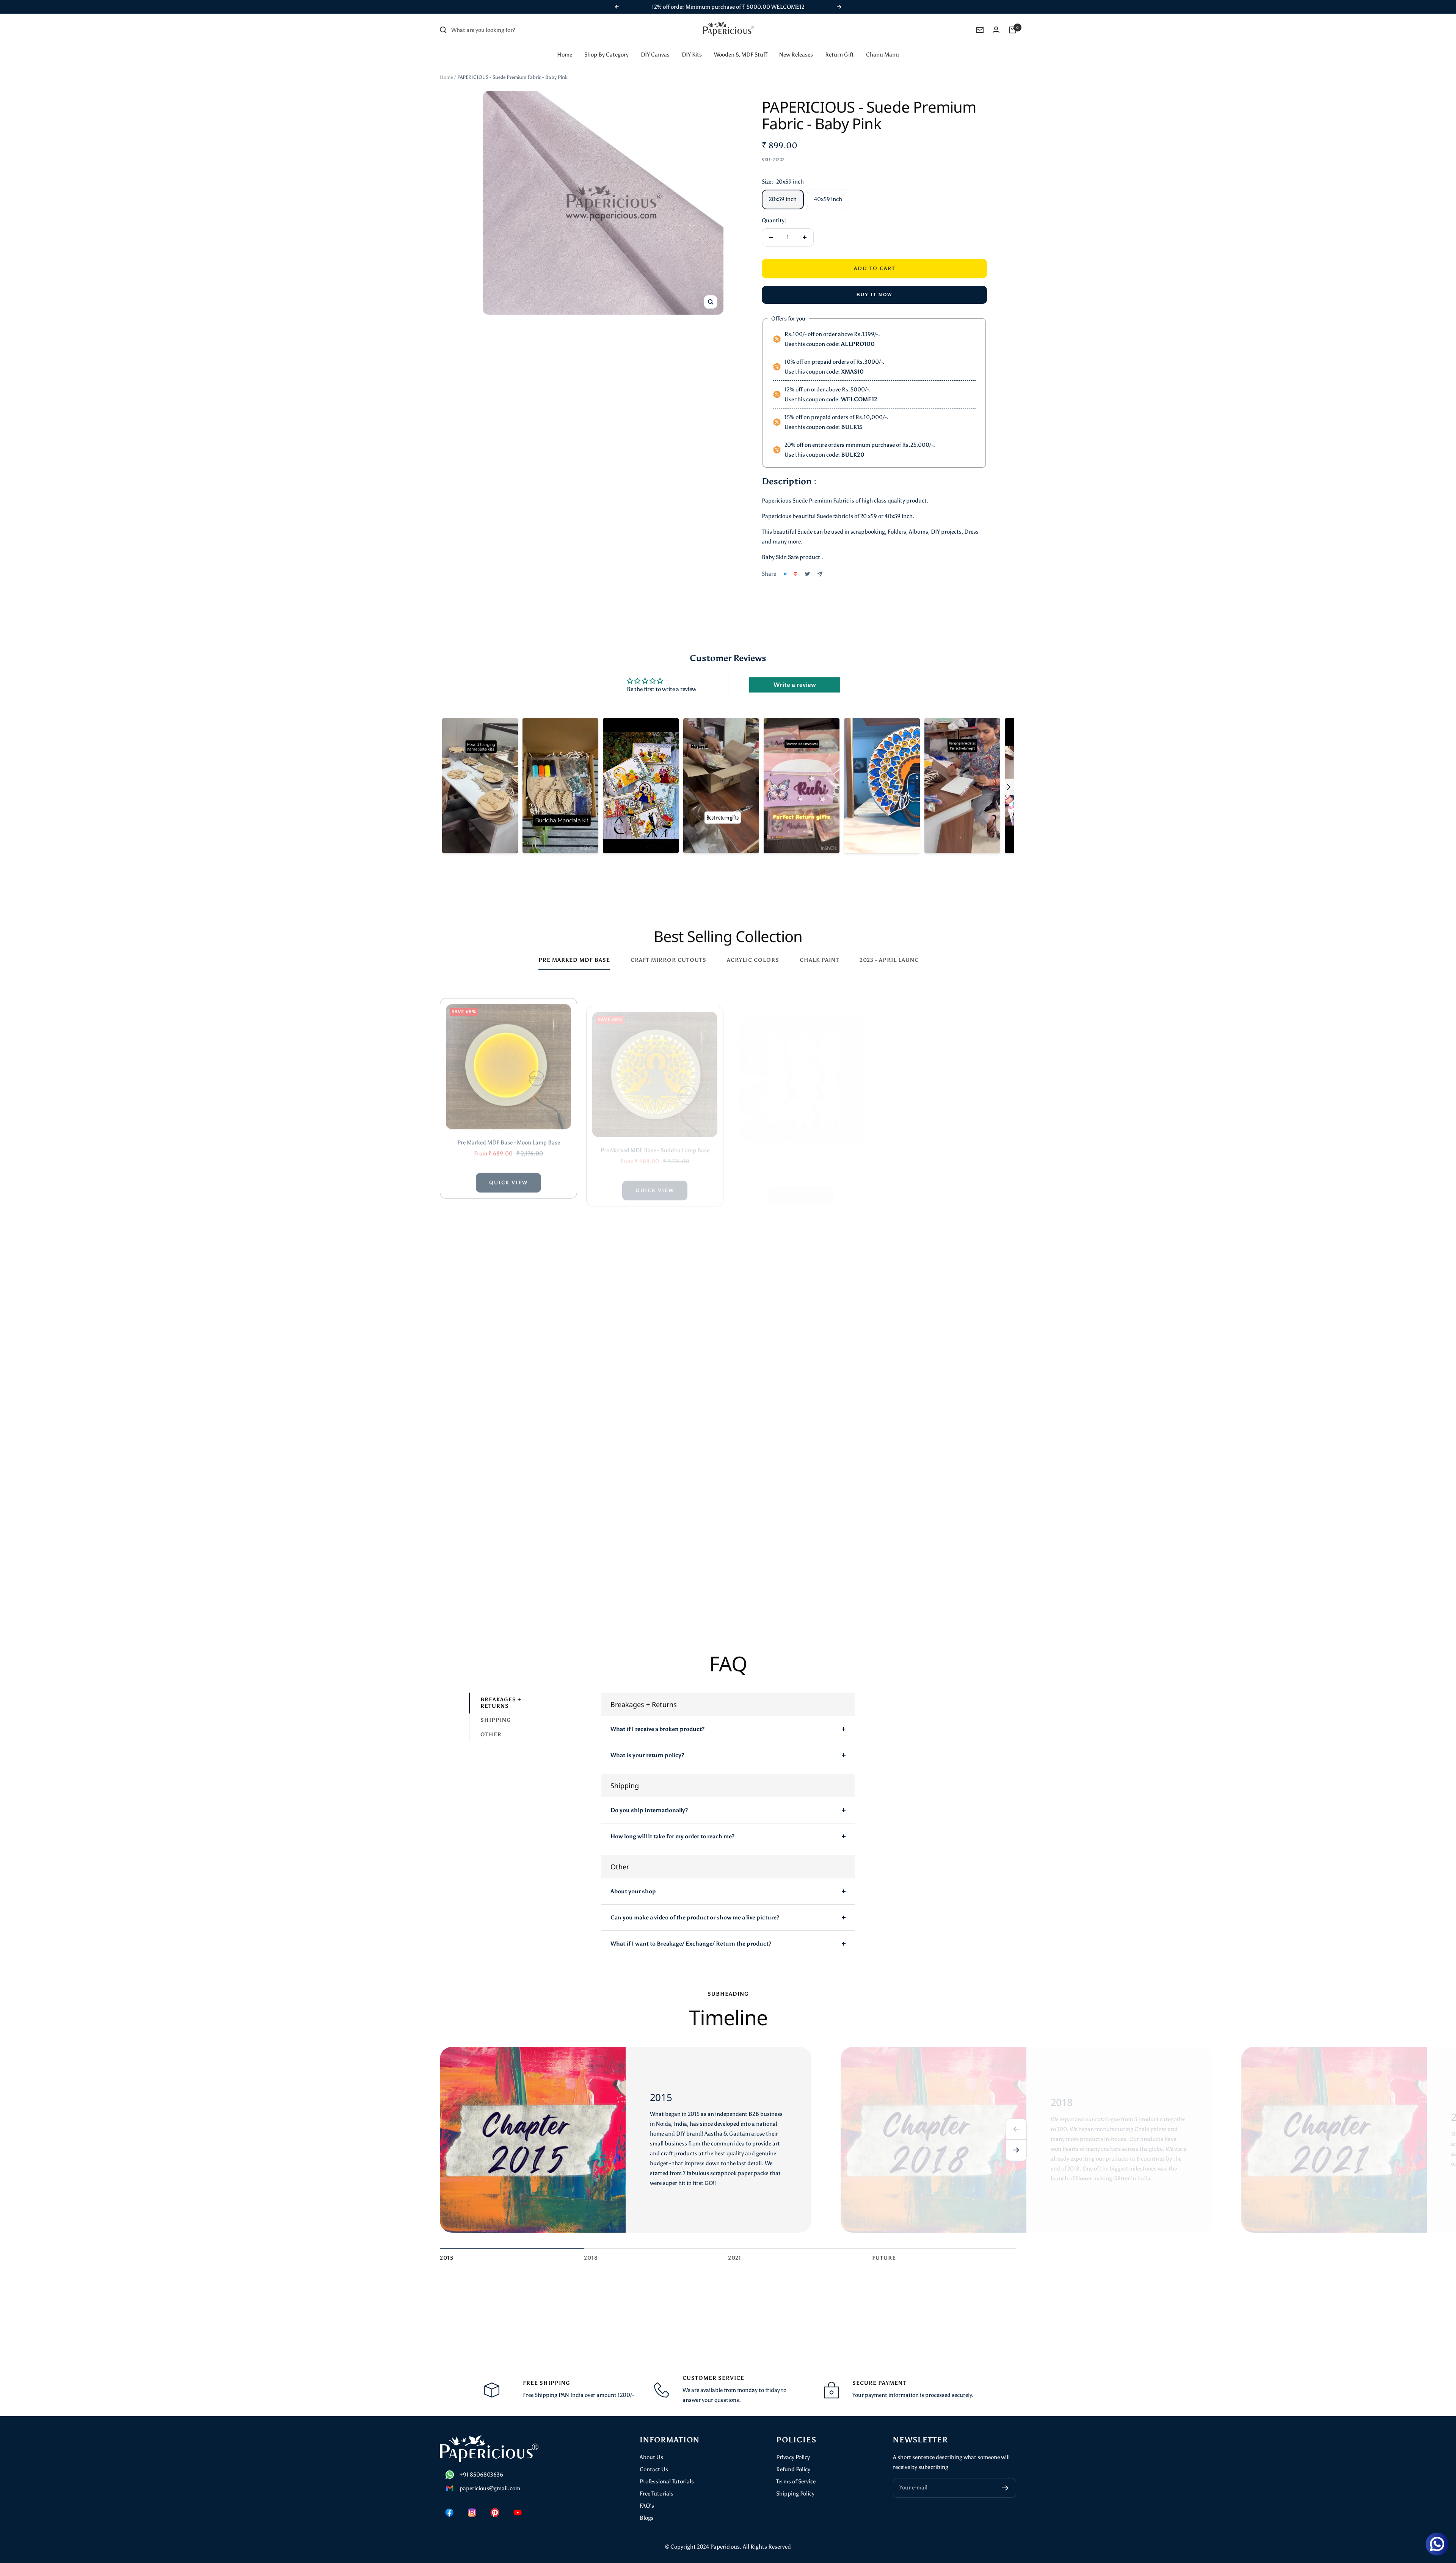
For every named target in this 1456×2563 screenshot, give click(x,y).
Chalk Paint (819, 960)
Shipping (496, 1720)
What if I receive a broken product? (657, 1729)
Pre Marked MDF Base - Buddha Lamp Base (655, 1133)
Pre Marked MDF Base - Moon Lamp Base (509, 1133)
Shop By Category (606, 55)
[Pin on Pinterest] (795, 574)
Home (565, 55)
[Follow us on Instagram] (472, 2513)
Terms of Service (796, 2481)
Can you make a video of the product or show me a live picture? (695, 1918)
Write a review (795, 685)
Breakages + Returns (501, 1703)
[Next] (1016, 2150)
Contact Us (654, 2469)
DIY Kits (692, 55)
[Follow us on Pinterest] (495, 2513)
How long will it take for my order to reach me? (672, 1836)
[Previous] (1016, 2129)
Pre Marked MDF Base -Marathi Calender (948, 1352)
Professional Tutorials (667, 2481)
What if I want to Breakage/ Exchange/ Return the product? (691, 1944)
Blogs (647, 2518)
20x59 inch (783, 199)
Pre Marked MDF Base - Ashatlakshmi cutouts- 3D (655, 1356)
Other (491, 1735)
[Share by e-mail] (820, 574)
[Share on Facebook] (785, 574)
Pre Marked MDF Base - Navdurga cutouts (948, 1133)
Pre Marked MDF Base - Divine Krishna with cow (655, 1570)
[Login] (996, 30)
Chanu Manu (883, 55)
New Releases (796, 55)
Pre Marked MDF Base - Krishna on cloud (948, 1570)
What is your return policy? (647, 1755)
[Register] (1005, 2488)
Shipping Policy (795, 2494)
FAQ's (647, 2506)
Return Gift (839, 55)
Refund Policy (793, 2469)
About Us (651, 2457)
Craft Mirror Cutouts (668, 960)
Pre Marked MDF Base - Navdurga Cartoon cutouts (801, 1137)
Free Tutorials (657, 2494)
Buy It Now (875, 295)
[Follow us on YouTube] (518, 2513)
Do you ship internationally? (649, 1810)
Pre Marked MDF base (574, 960)
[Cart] (1012, 30)
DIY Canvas (655, 55)
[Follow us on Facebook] (449, 2513)
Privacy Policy (793, 2457)
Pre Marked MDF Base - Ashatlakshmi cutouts (508, 1352)
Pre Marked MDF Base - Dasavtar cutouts (801, 1352)
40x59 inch (828, 199)
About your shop (633, 1891)
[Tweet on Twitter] (807, 574)
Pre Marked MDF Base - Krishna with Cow (508, 1570)
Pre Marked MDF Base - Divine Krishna (801, 1570)
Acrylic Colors (753, 960)
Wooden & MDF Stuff (741, 55)
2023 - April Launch (892, 960)
